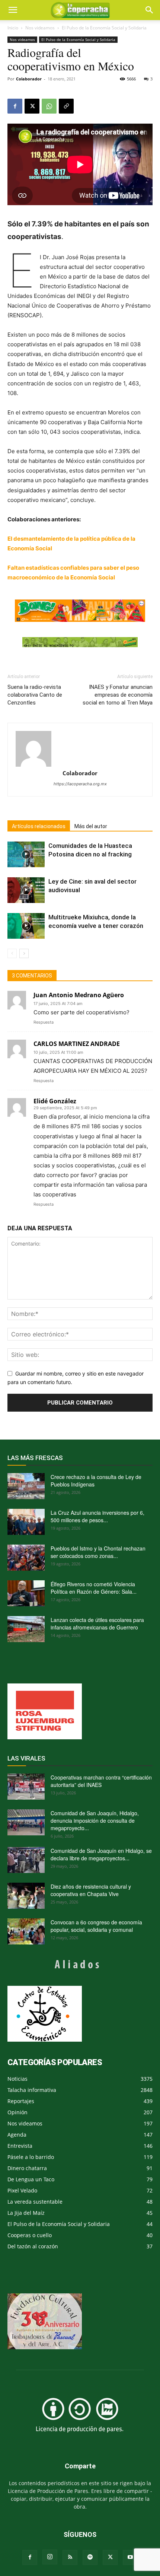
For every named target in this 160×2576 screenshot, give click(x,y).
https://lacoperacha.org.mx (80, 784)
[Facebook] (15, 106)
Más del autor (91, 826)
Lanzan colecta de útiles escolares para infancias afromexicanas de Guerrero (97, 1623)
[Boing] (80, 611)
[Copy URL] (66, 106)
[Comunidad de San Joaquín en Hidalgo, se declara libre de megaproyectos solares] (26, 1860)
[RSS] (70, 2557)
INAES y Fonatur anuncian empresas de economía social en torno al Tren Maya (118, 695)
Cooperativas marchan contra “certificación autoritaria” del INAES (101, 1781)
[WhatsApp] (49, 106)
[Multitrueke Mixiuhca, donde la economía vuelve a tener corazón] (26, 926)
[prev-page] (12, 953)
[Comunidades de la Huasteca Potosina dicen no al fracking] (26, 854)
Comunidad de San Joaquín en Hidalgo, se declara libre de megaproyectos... (101, 1854)
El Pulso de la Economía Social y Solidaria (104, 28)
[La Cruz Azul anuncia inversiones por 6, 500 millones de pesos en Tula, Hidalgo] (26, 1522)
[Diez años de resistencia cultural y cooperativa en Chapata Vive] (26, 1896)
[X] (32, 106)
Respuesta (44, 1022)
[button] (150, 10)
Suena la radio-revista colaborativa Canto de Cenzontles (35, 695)
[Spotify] (90, 2557)
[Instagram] (50, 2557)
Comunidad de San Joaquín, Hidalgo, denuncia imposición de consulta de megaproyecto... (95, 1820)
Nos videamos (40, 28)
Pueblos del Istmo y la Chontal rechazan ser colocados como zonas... (98, 1552)
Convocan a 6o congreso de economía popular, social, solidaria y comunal (96, 1926)
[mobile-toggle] (13, 10)
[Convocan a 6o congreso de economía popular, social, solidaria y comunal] (26, 1931)
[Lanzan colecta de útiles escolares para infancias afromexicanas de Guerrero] (26, 1629)
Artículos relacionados (39, 826)
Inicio (13, 28)
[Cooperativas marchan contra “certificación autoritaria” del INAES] (26, 1787)
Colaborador (29, 79)
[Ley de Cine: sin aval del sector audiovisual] (26, 890)
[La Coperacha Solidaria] (80, 642)
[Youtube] (130, 2557)
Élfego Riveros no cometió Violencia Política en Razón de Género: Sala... (94, 1588)
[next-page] (24, 953)
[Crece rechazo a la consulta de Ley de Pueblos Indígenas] (26, 1486)
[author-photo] (80, 749)
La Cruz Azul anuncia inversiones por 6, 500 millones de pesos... (97, 1516)
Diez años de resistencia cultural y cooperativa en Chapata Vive (91, 1890)
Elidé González (55, 1101)
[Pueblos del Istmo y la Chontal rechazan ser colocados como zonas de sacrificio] (26, 1558)
